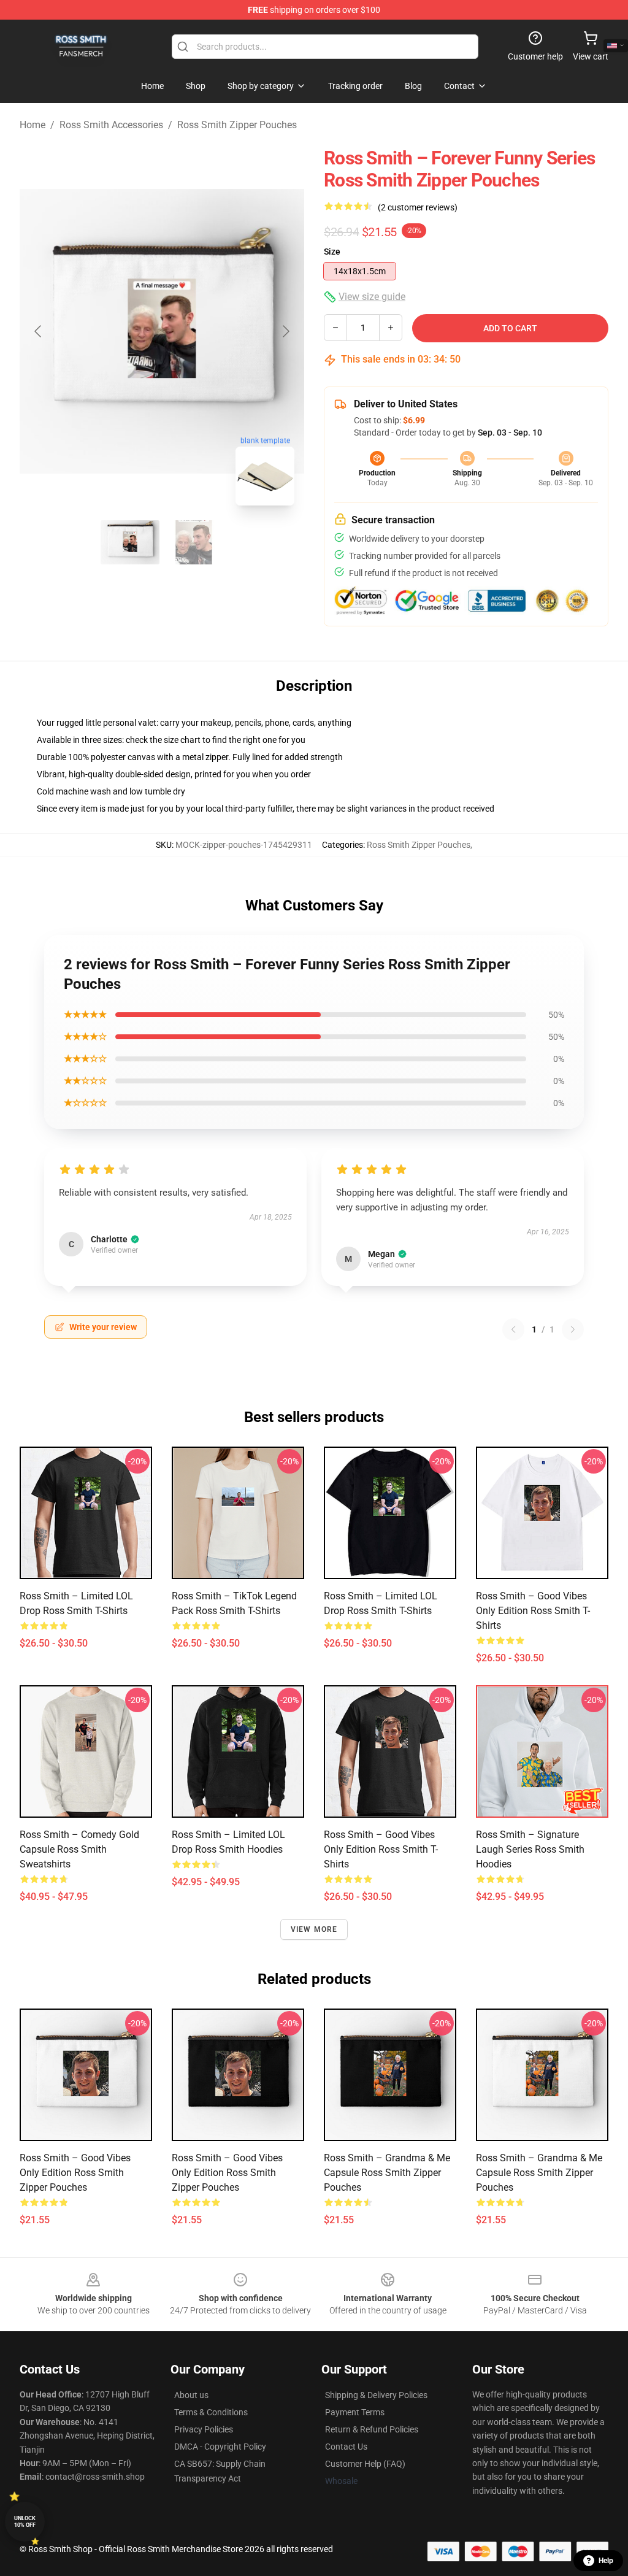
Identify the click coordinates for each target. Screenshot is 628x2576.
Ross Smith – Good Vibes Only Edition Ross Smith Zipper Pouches (75, 2173)
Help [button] (606, 2561)
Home (33, 125)
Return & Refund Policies (372, 2429)
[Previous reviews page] (513, 1329)
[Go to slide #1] (130, 542)
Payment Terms (355, 2412)
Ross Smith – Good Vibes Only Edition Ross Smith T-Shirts (533, 1611)
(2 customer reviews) (418, 207)
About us (191, 2395)
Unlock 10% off (25, 2522)
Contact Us (346, 2447)
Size (332, 252)
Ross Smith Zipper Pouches (237, 125)
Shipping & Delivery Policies (376, 2395)
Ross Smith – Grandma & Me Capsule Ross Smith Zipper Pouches (387, 2173)
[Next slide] (285, 331)
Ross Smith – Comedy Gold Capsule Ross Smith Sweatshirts (79, 1849)
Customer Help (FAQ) (365, 2464)
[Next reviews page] (573, 1329)
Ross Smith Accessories (111, 125)
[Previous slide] (39, 331)
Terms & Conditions (211, 2412)
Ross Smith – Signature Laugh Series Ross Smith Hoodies (530, 1849)
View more (314, 1929)
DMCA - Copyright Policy (220, 2447)
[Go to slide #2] (194, 542)
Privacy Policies (204, 2429)
